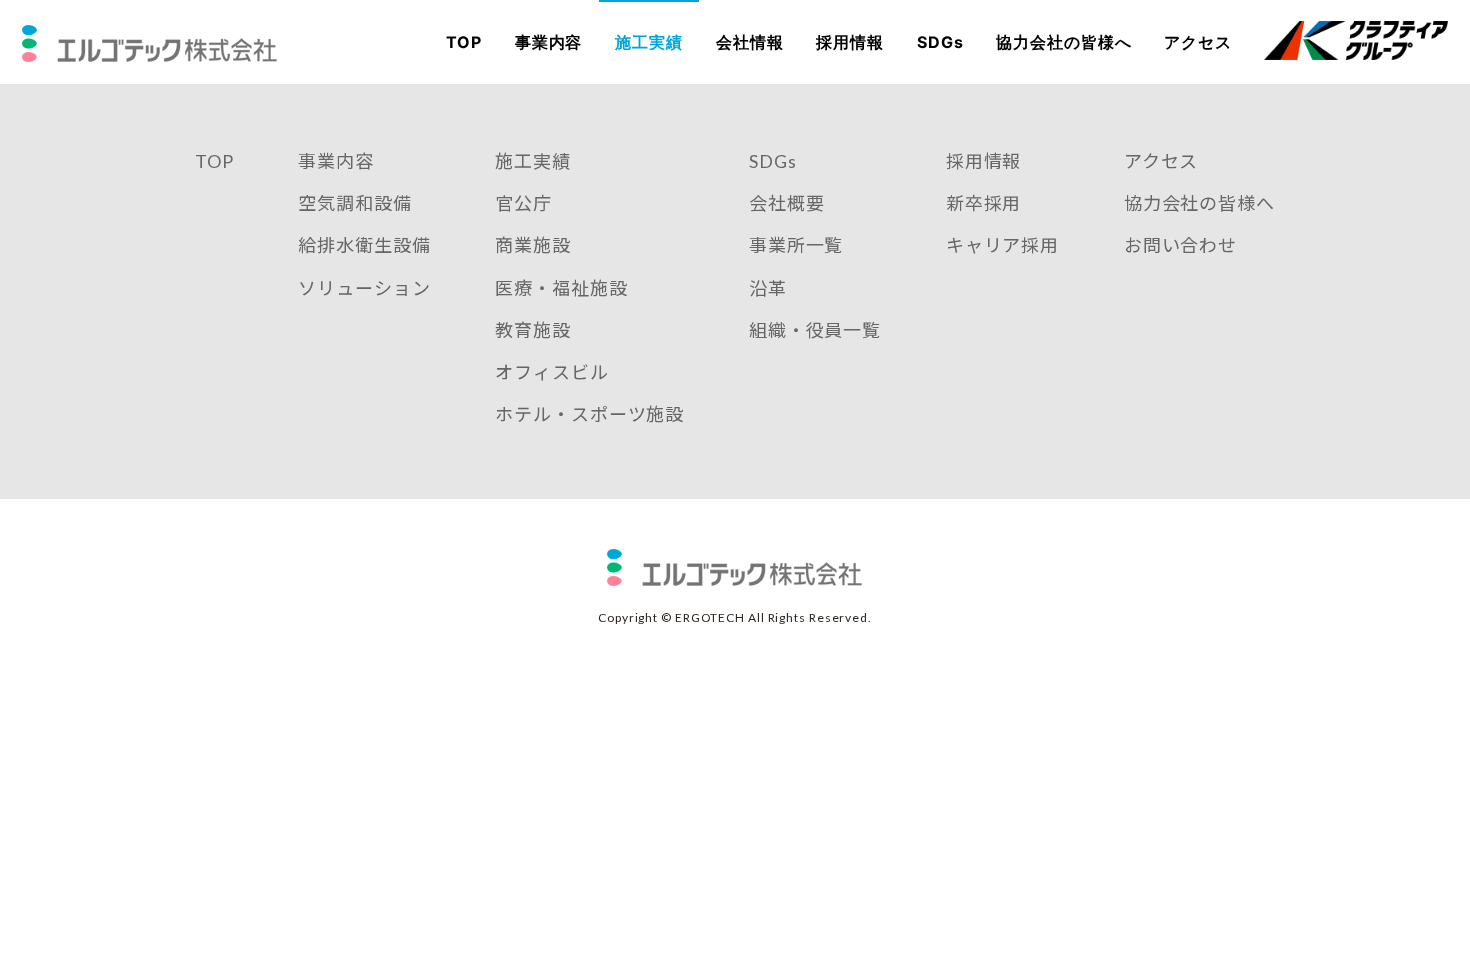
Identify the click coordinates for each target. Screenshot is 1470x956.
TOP (464, 42)
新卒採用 (984, 203)
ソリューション (364, 288)
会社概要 (787, 203)
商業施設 (533, 245)
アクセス (1198, 42)
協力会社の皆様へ (1063, 42)
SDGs (940, 42)
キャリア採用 (1002, 245)
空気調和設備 (354, 203)
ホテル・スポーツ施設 (589, 414)
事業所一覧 (796, 245)
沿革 (768, 288)
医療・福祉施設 (561, 288)
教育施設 (533, 330)
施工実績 (649, 42)
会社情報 (750, 42)
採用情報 (850, 42)
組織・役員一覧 (815, 330)
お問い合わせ (1180, 245)
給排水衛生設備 (364, 245)
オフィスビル (551, 372)
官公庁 (523, 203)
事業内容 (549, 42)
